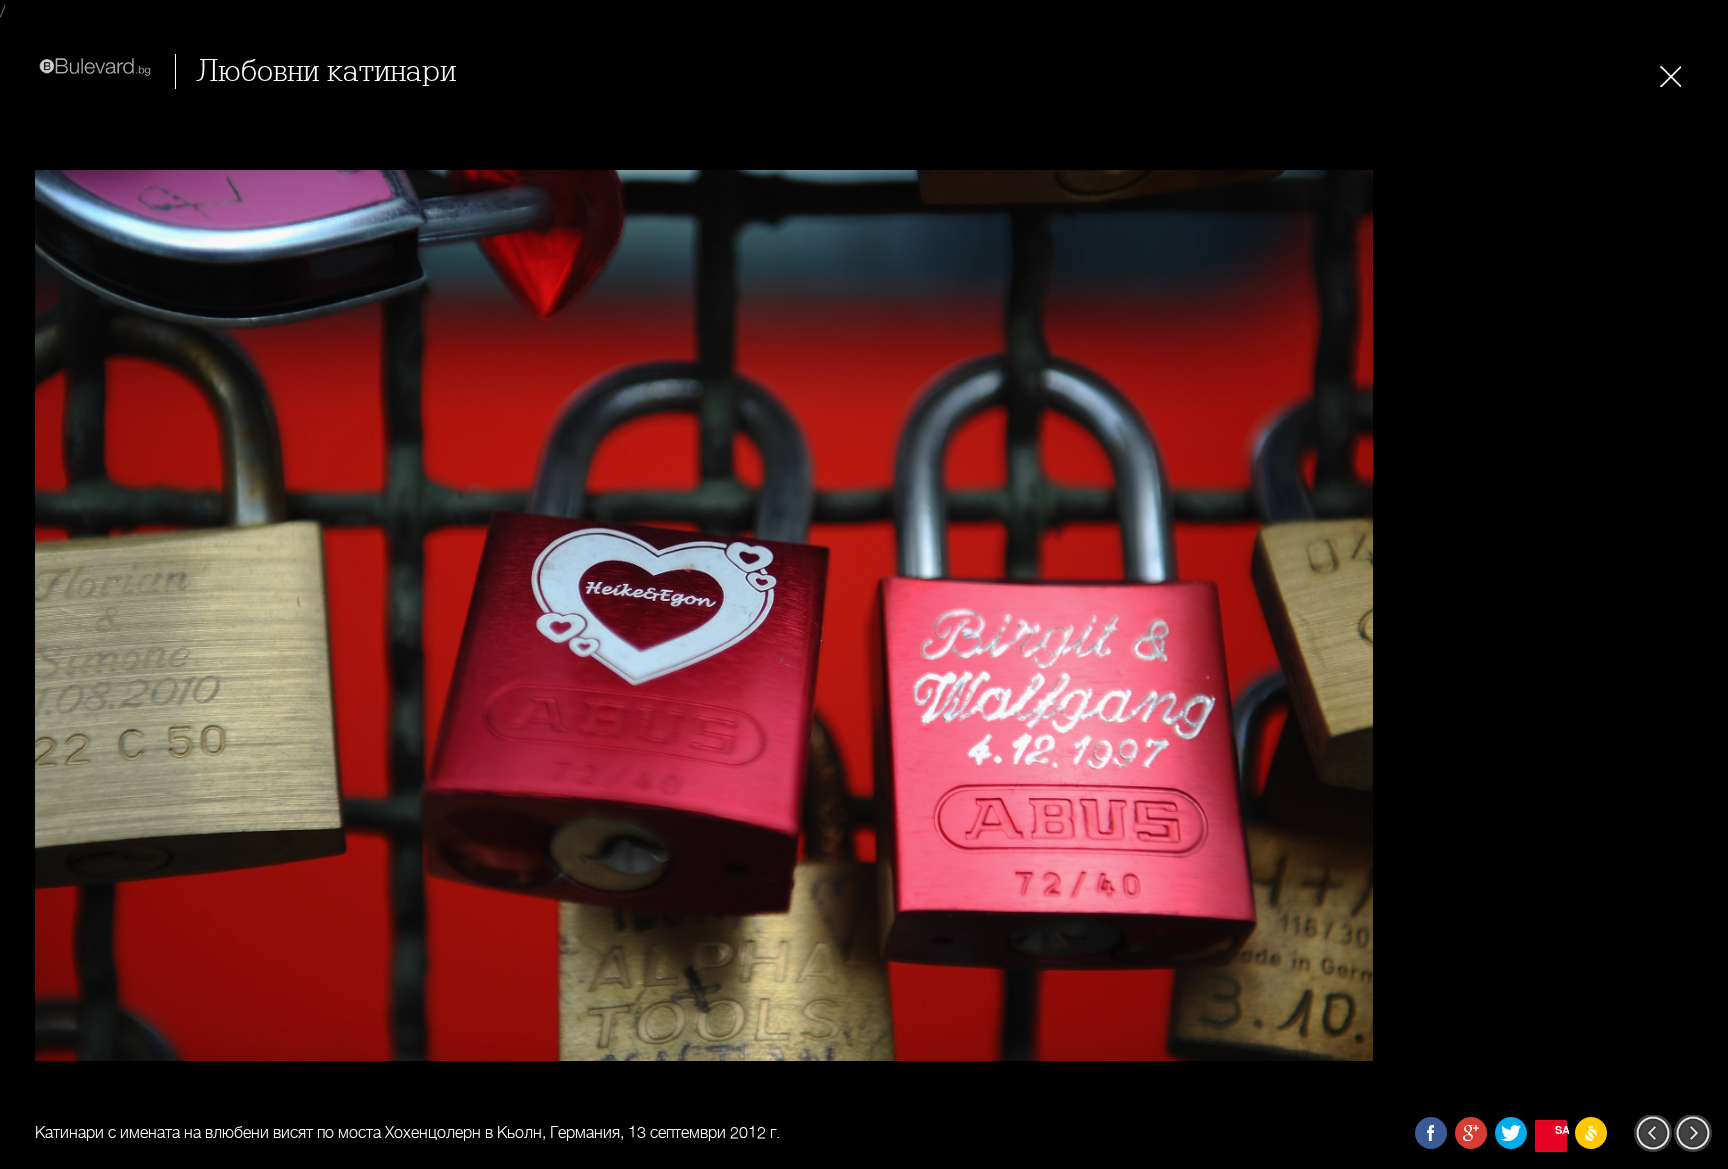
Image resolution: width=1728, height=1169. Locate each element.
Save (1561, 1129)
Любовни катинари (326, 71)
